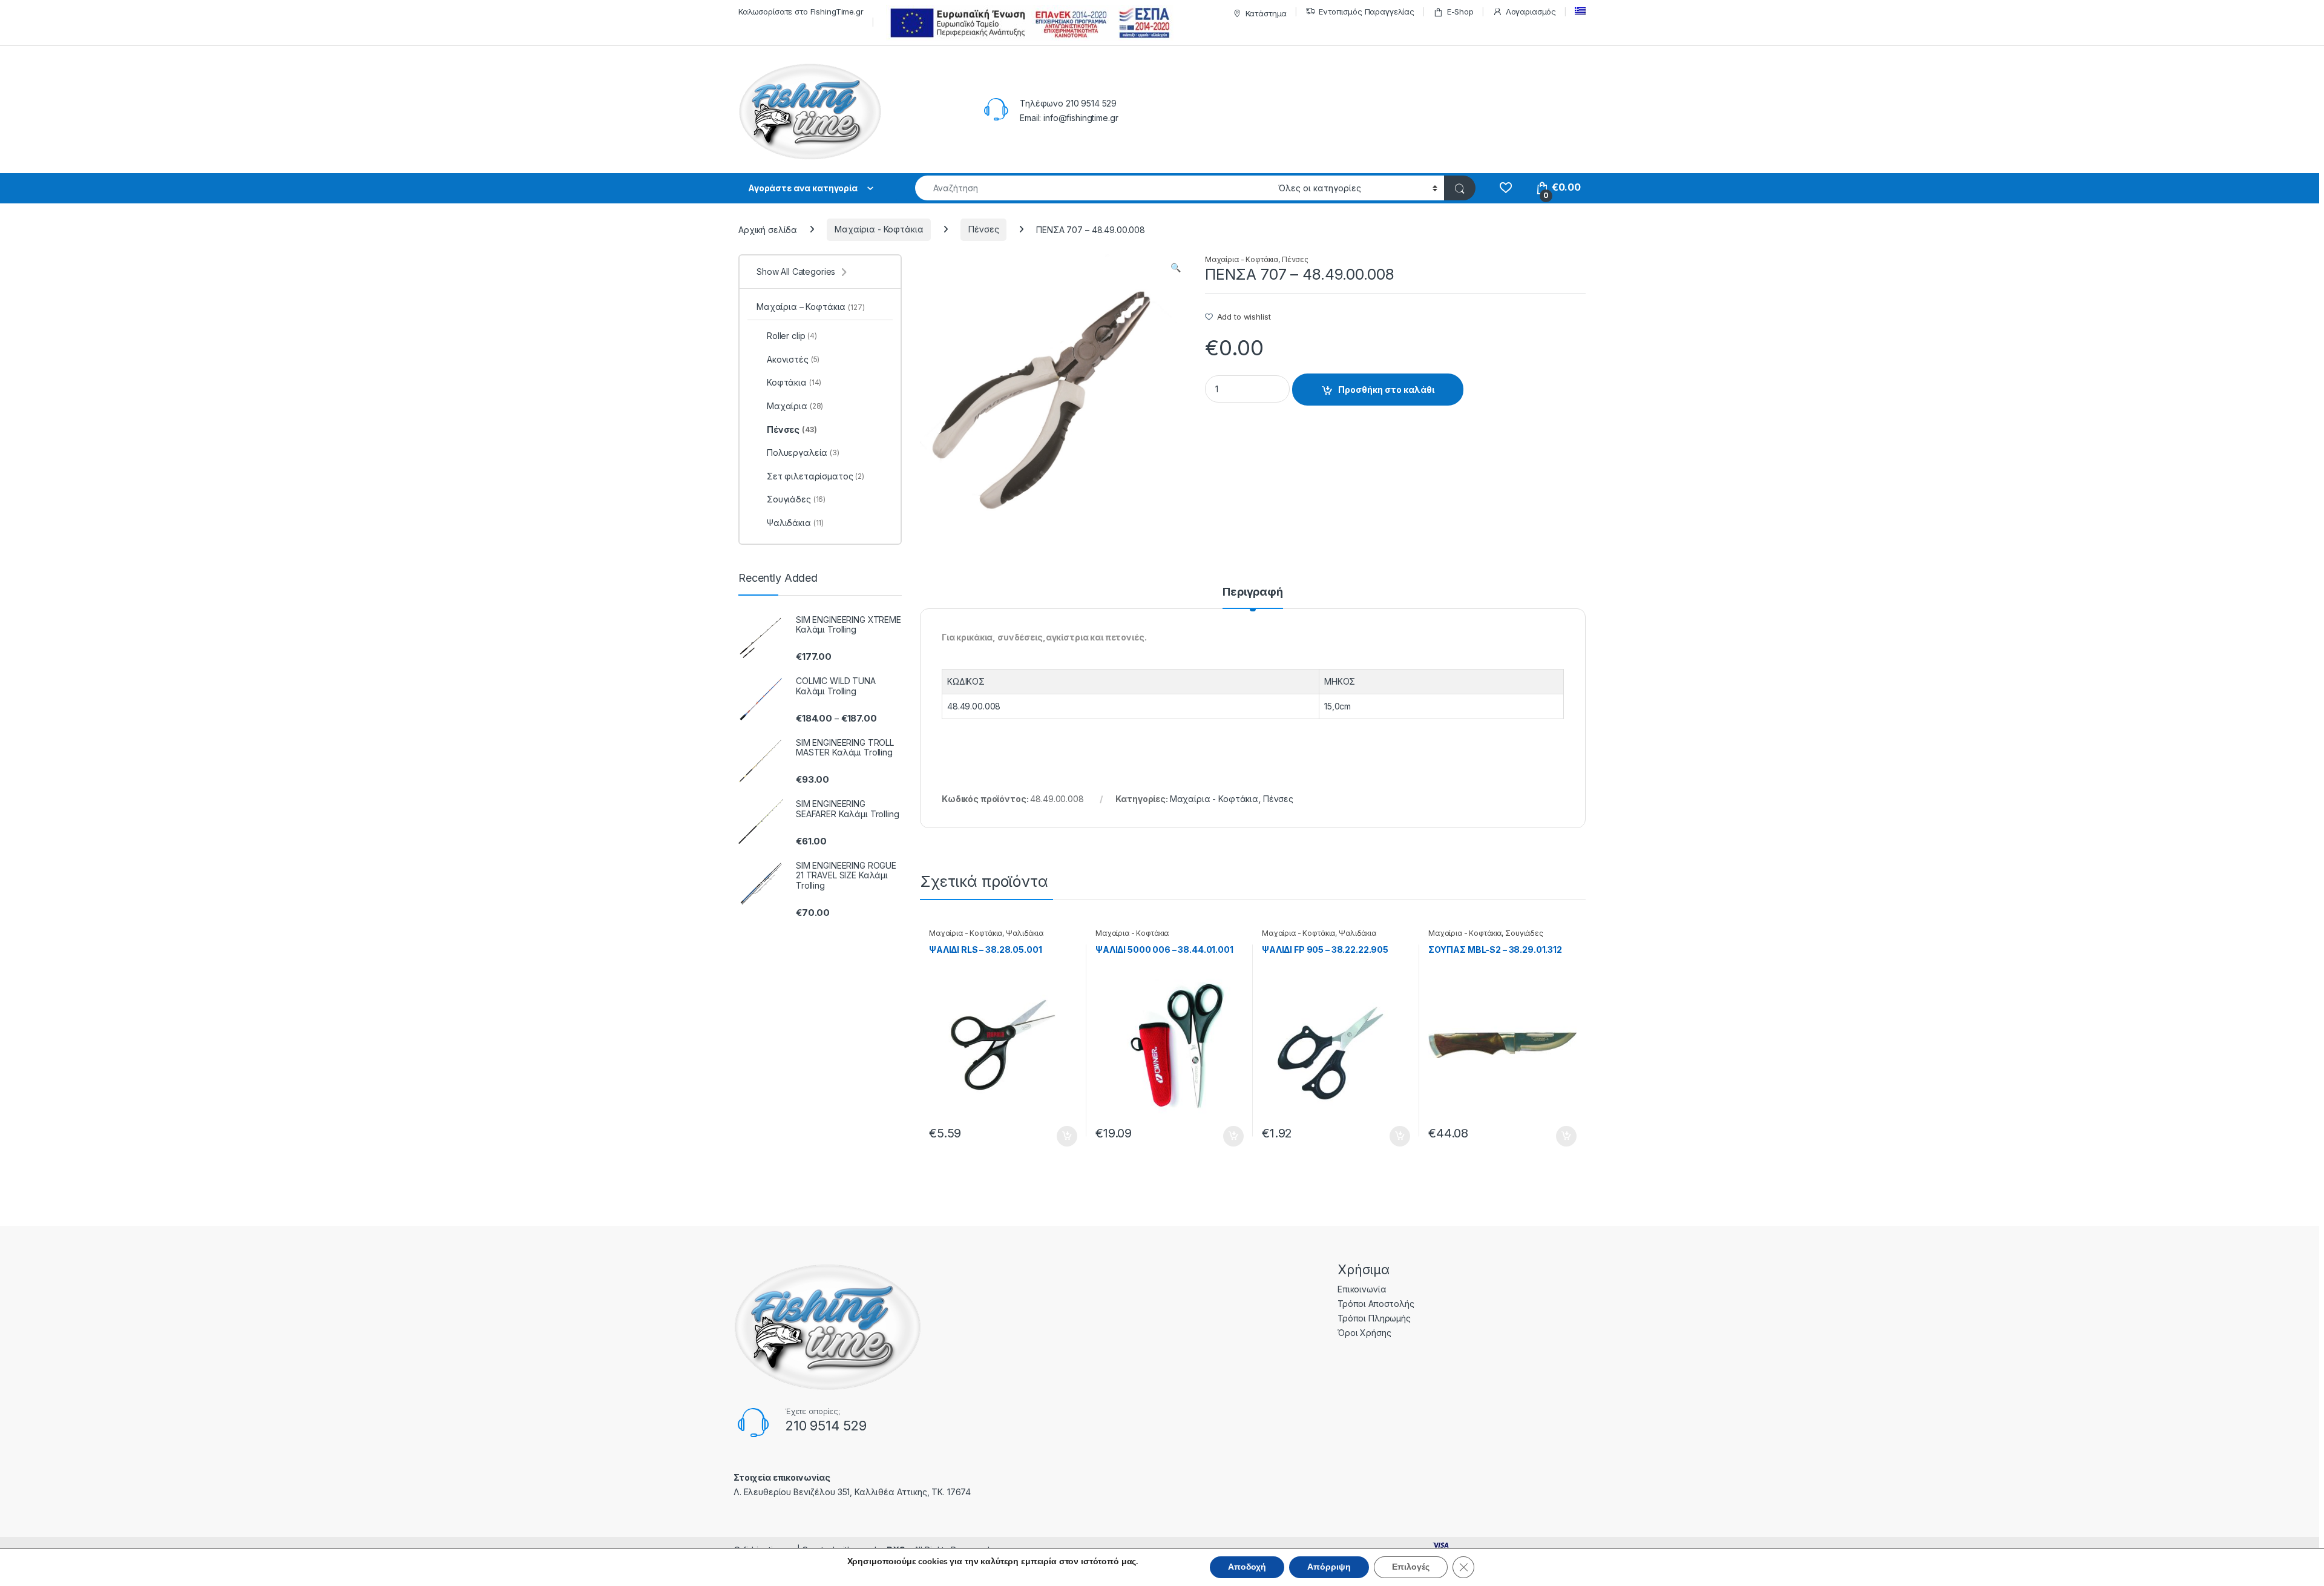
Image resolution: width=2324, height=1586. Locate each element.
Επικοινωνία (1362, 1289)
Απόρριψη (1329, 1567)
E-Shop (1460, 12)
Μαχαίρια (795, 406)
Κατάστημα (1266, 13)
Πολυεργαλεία (803, 452)
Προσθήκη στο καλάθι (1386, 390)
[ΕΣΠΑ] (1028, 23)
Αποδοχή (1247, 1567)
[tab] (1253, 597)
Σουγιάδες (1524, 933)
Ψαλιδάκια (1025, 933)
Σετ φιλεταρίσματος (816, 476)
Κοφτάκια (794, 382)
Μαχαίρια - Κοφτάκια (879, 229)
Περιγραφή (1253, 592)
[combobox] (1093, 188)
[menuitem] (1580, 11)
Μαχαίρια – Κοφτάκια (811, 307)
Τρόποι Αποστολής (1376, 1304)
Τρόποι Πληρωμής (1374, 1318)
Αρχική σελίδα (768, 229)
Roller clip (792, 336)
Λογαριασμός (1531, 12)
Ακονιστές (793, 359)
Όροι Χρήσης (1364, 1333)
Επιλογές (1411, 1567)
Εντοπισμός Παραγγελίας (1367, 12)
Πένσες (983, 229)
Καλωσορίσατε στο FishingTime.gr (801, 12)
